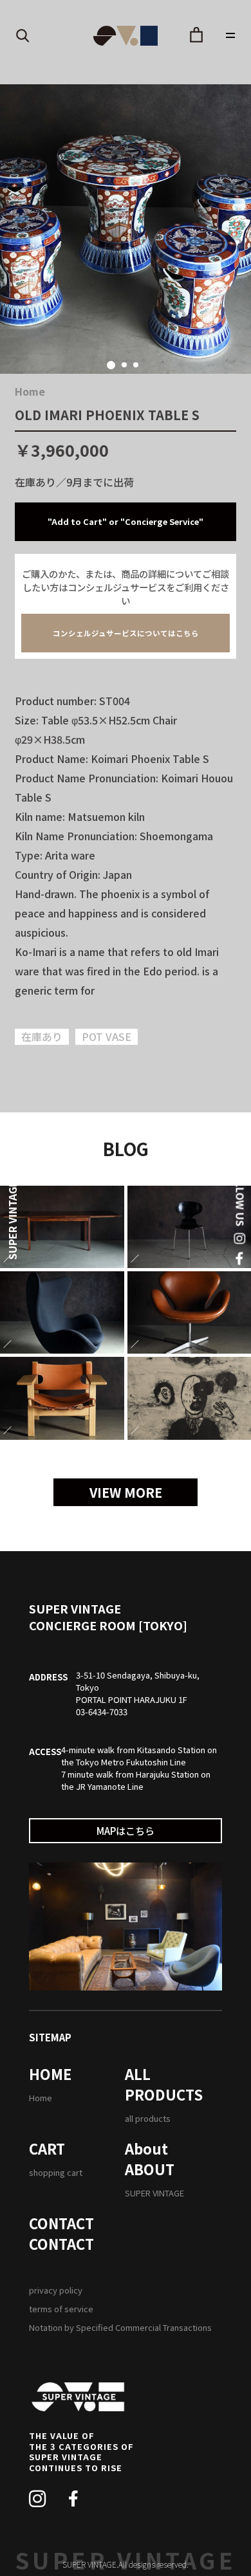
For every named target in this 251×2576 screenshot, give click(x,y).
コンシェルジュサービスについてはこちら (126, 633)
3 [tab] (136, 365)
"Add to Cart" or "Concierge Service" (126, 521)
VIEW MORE (126, 1492)
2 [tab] (124, 365)
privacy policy (56, 2290)
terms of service (61, 2309)
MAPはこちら (126, 1831)
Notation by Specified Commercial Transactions (120, 2327)
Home (30, 391)
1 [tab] (111, 365)
